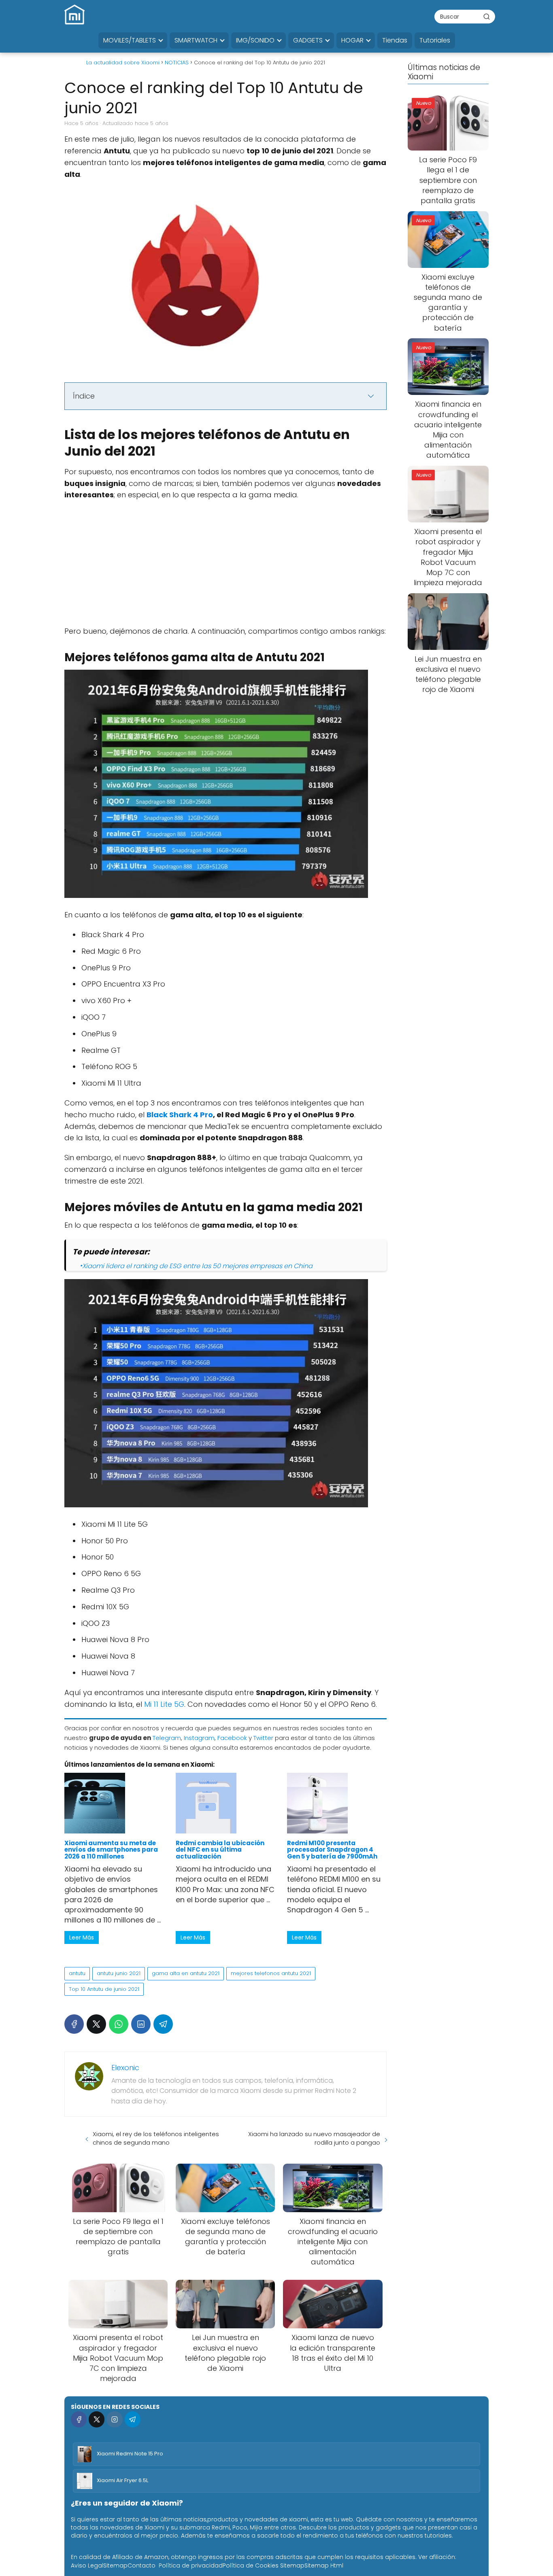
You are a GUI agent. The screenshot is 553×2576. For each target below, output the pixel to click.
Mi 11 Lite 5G (164, 1704)
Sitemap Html (324, 2565)
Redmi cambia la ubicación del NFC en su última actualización (220, 1850)
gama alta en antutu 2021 (186, 1973)
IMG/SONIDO (255, 40)
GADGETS (308, 40)
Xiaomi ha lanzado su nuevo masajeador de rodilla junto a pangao (314, 2138)
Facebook (232, 1738)
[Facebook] (74, 2024)
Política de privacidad (191, 2565)
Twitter (263, 1738)
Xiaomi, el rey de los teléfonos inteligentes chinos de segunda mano (156, 2138)
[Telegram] (163, 2024)
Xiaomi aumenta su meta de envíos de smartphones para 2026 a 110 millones (111, 1850)
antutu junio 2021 (119, 1973)
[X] (96, 2024)
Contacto (141, 2565)
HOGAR (352, 40)
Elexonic (125, 2068)
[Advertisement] (225, 566)
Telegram (167, 1738)
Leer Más (82, 1937)
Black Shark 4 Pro (180, 1115)
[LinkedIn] (141, 2024)
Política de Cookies (251, 2565)
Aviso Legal (87, 2565)
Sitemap (115, 2565)
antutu (77, 1973)
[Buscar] (487, 16)
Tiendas (395, 40)
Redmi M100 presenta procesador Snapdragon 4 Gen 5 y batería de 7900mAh (332, 1850)
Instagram (199, 1738)
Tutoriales (435, 40)
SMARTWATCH (196, 40)
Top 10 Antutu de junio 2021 (104, 1989)
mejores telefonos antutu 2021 (271, 1973)
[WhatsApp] (119, 2024)
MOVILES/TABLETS (130, 40)
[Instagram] (114, 2419)
